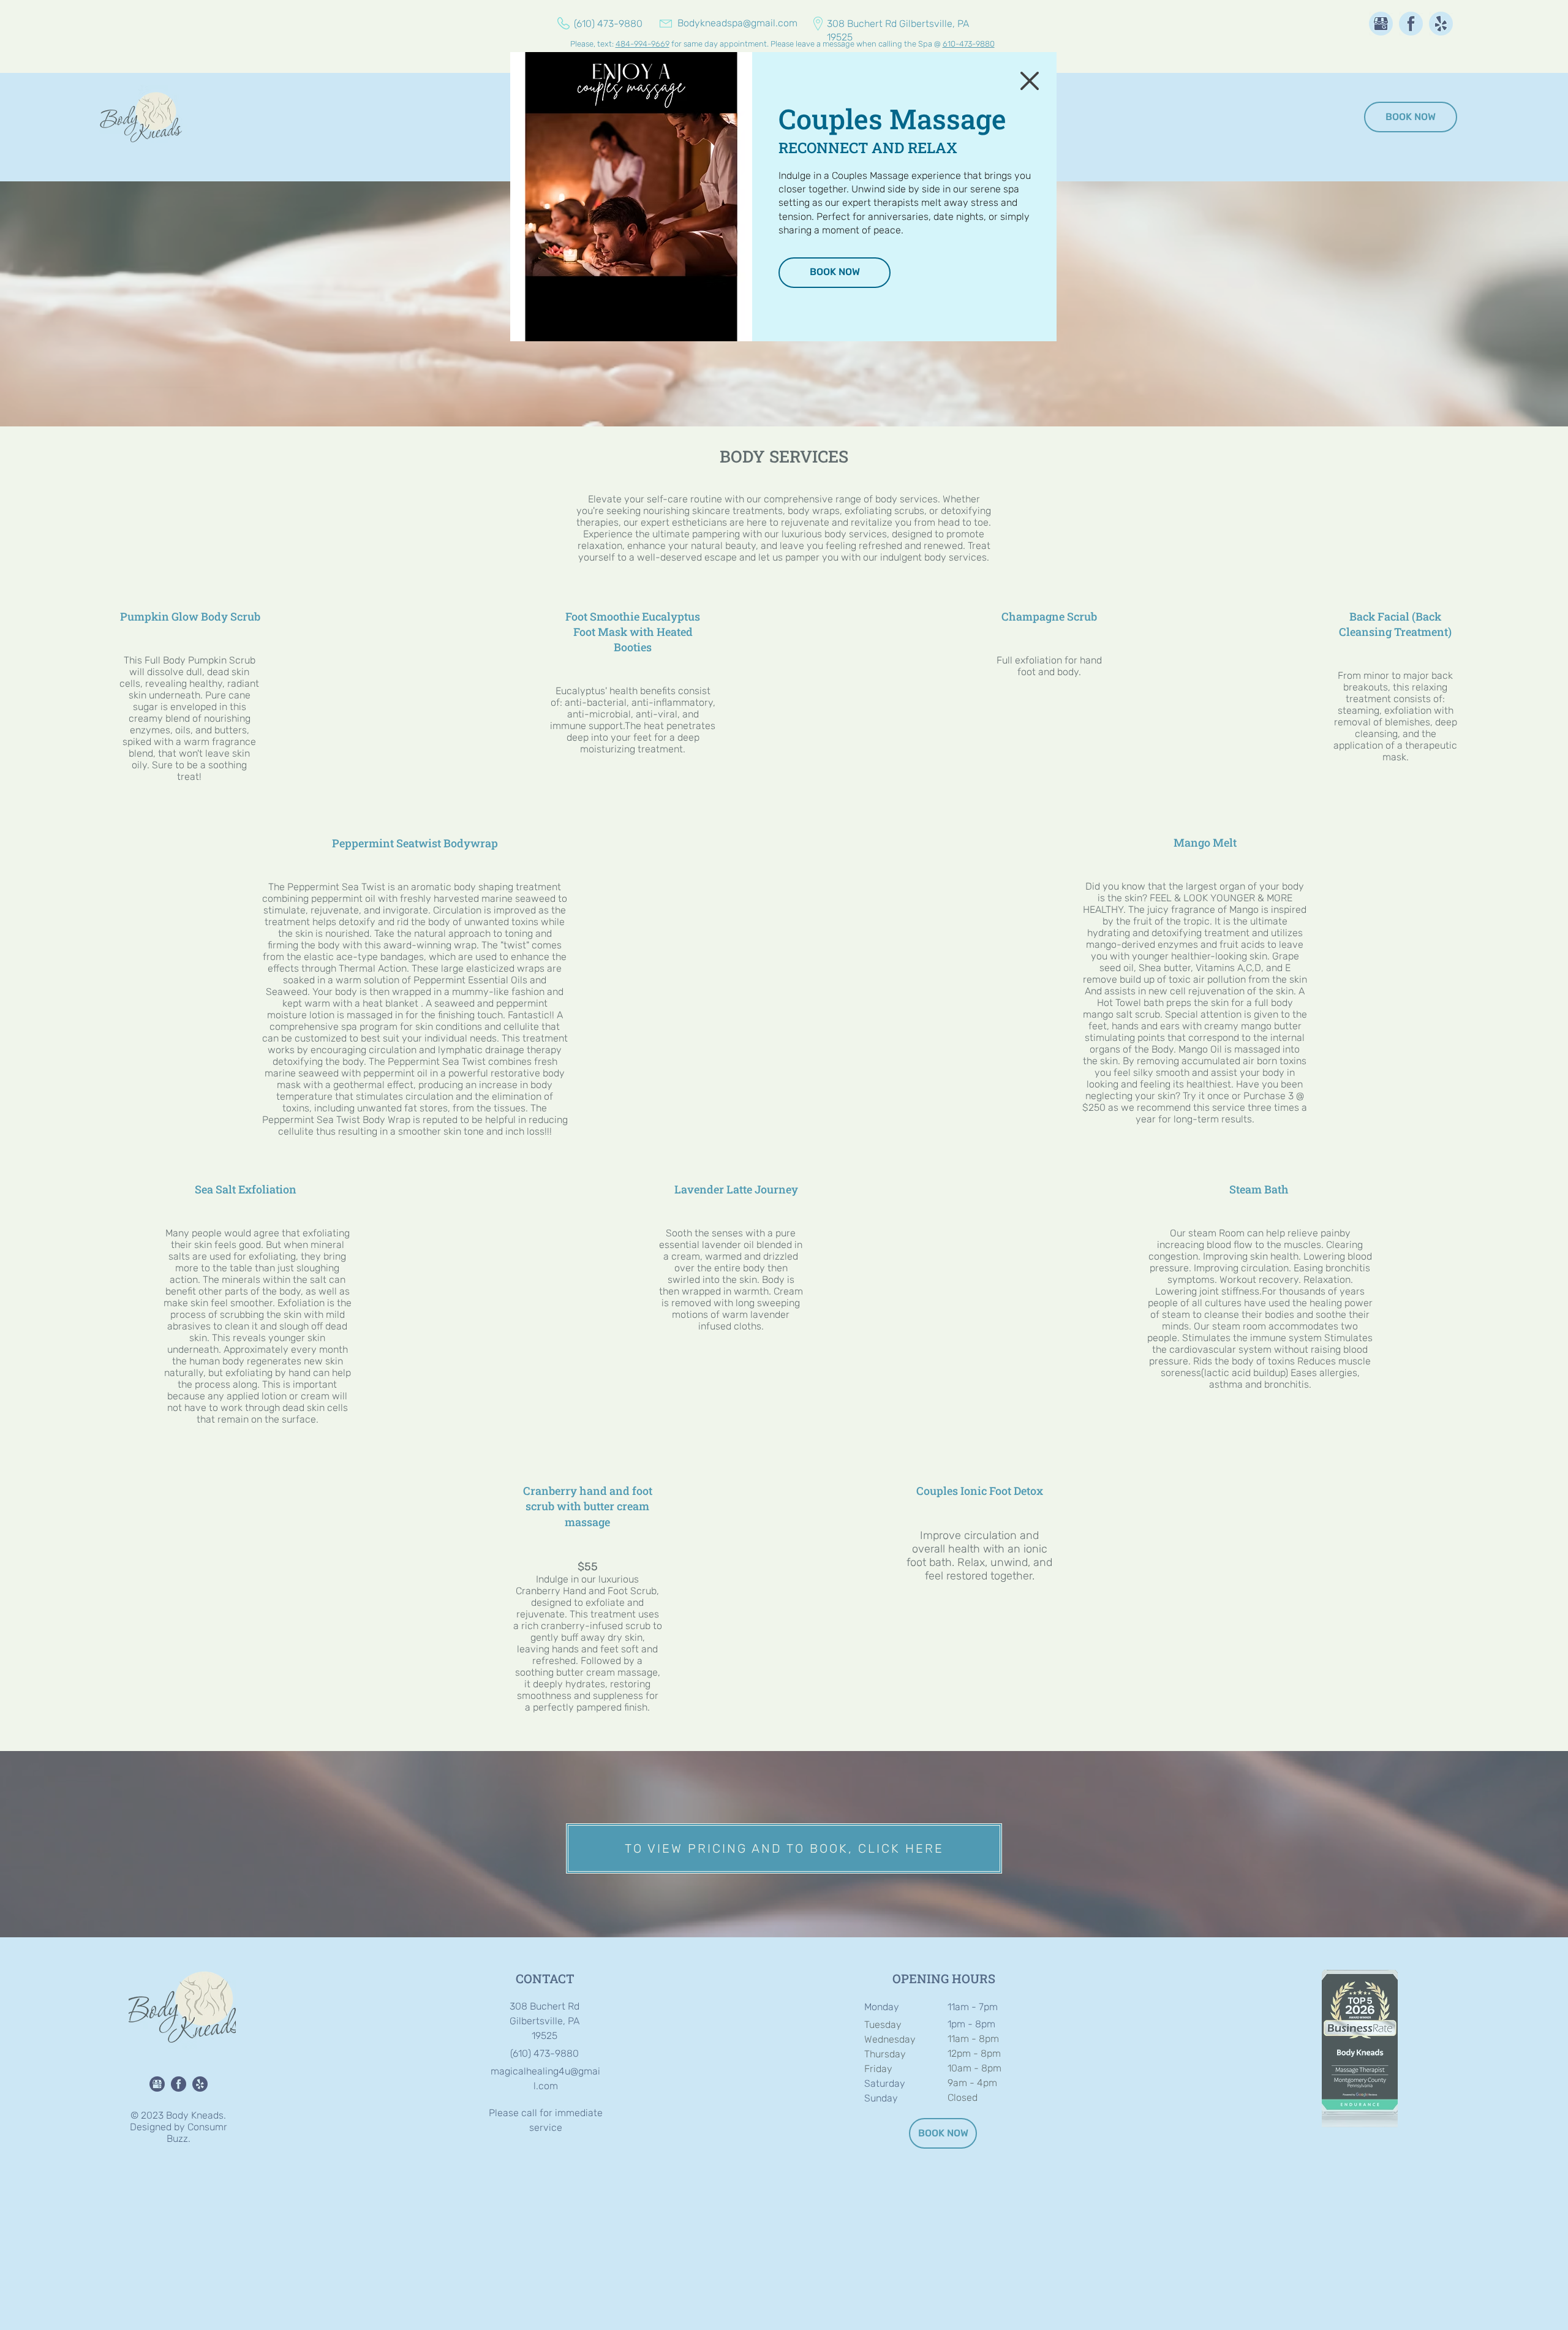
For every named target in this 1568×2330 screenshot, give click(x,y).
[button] (1030, 81)
